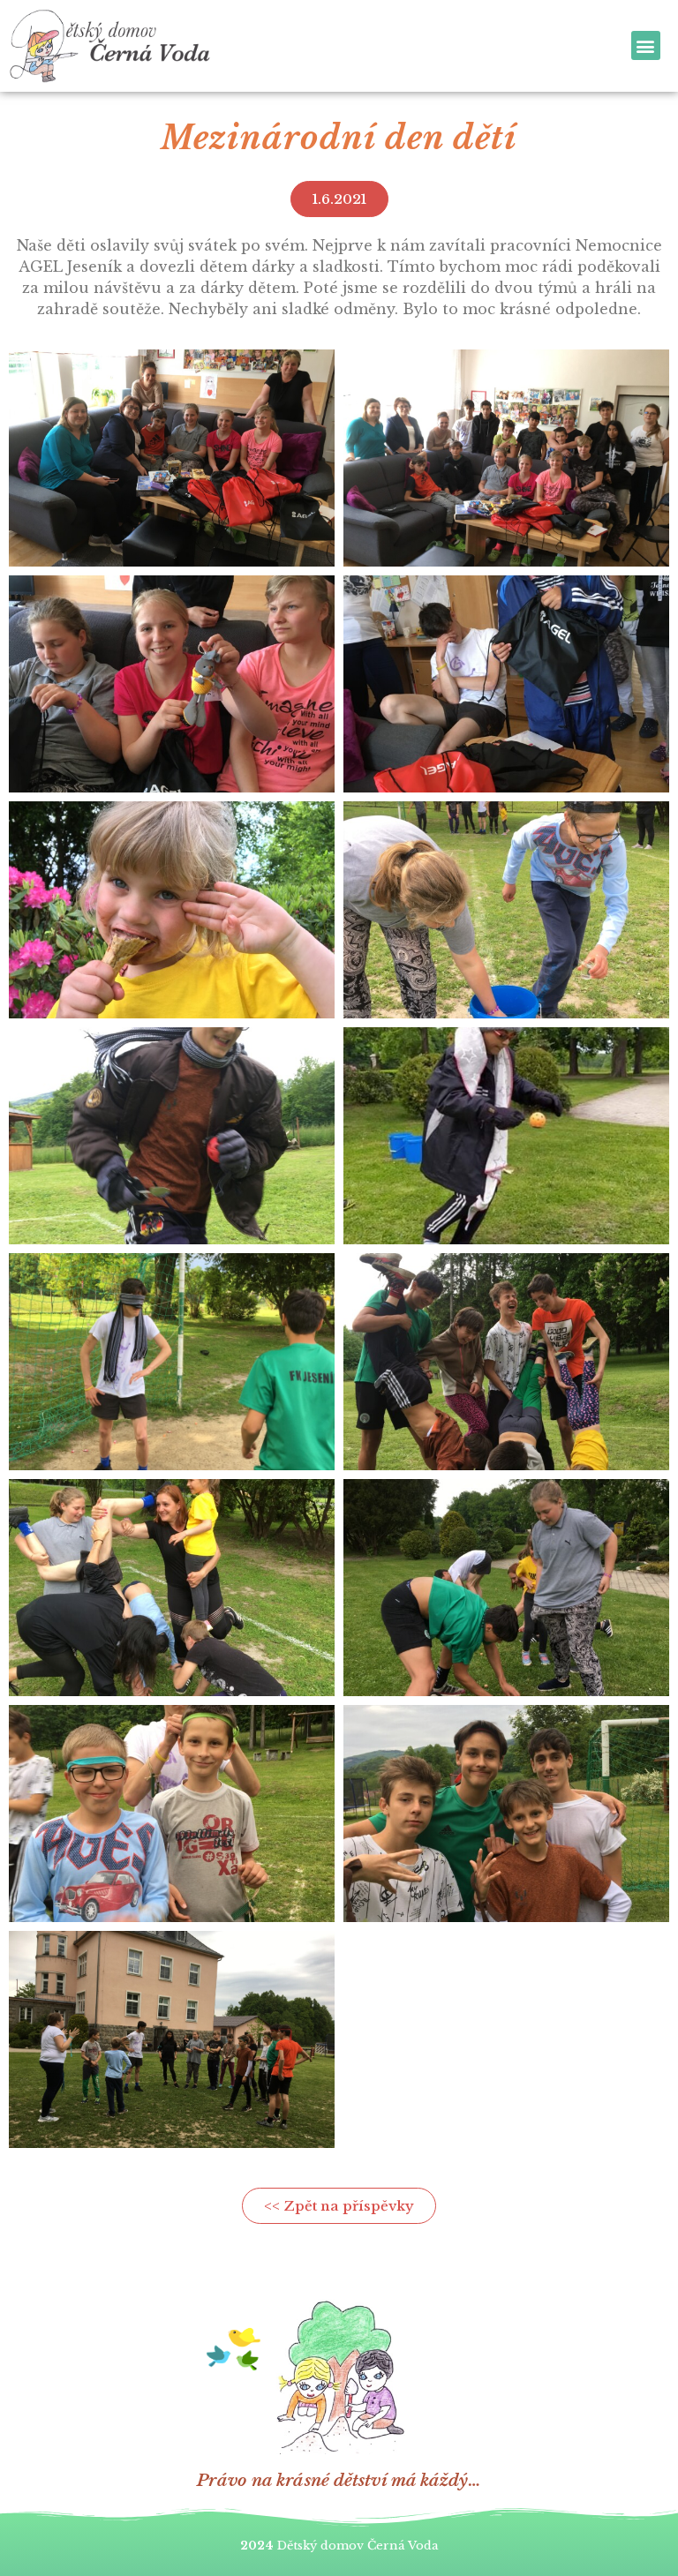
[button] (646, 45)
